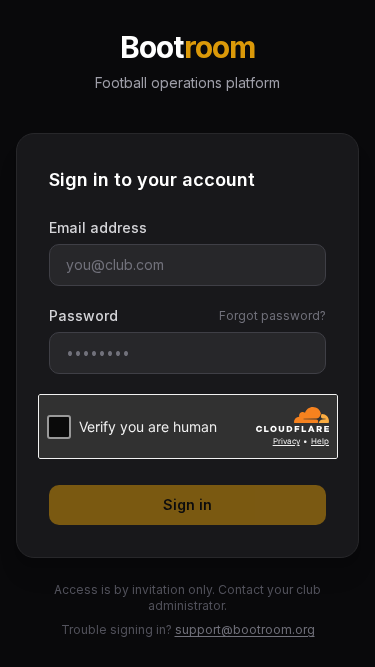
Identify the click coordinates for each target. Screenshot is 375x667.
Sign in (187, 504)
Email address (98, 227)
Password (83, 315)
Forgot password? (272, 315)
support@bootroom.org (245, 629)
